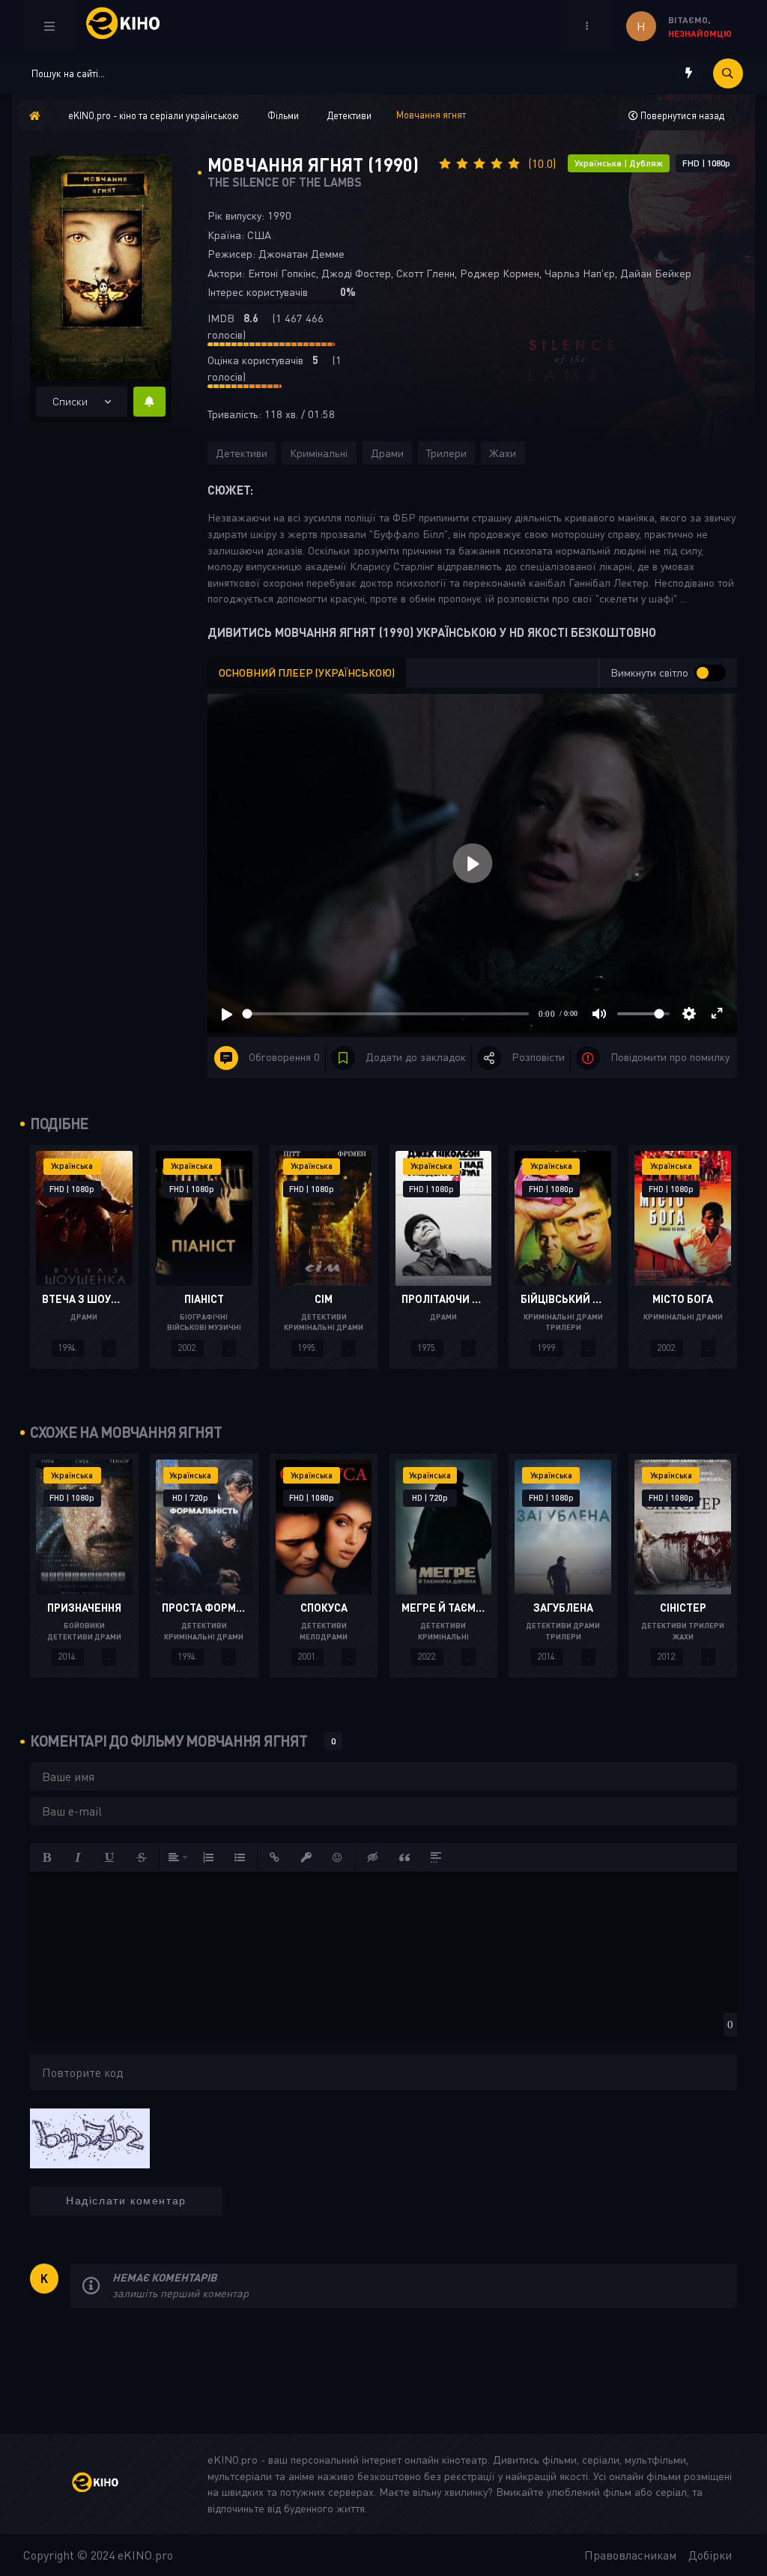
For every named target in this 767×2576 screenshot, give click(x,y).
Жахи (503, 453)
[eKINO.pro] (106, 2484)
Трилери (446, 453)
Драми (387, 453)
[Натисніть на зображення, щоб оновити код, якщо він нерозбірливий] (90, 2137)
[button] (47, 1857)
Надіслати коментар (126, 2201)
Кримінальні (319, 453)
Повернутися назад (681, 115)
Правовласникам (630, 2555)
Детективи (242, 453)
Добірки (710, 2555)
